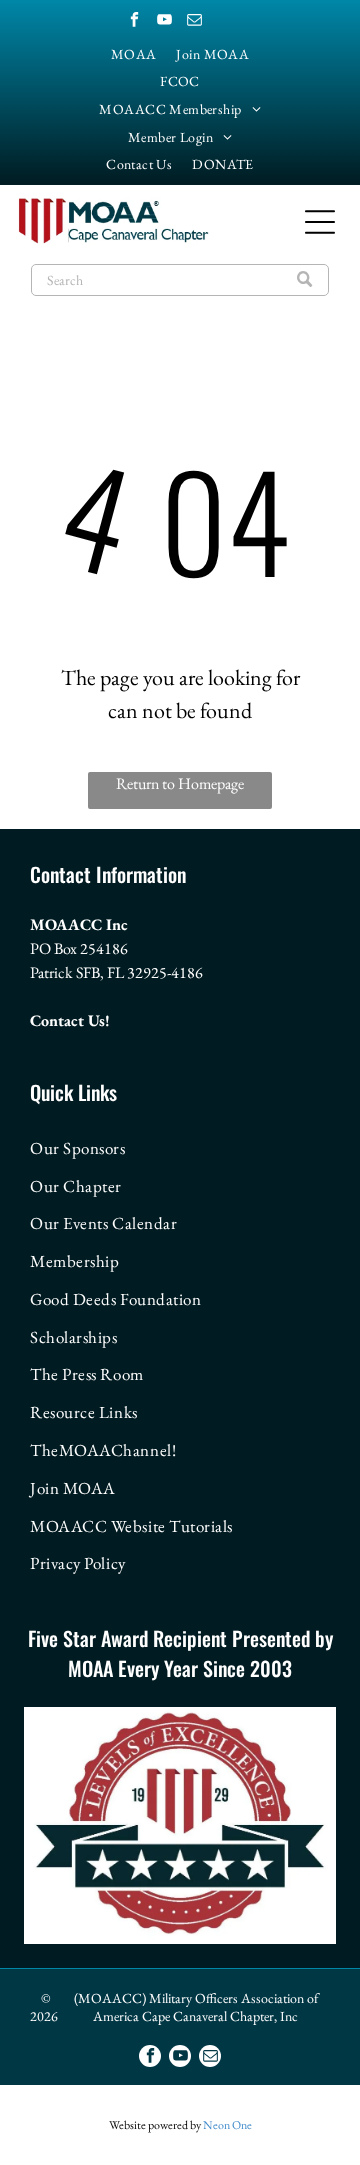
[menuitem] (134, 54)
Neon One (227, 2125)
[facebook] (134, 21)
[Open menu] (320, 222)
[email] (194, 21)
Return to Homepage (180, 783)
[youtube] (164, 21)
